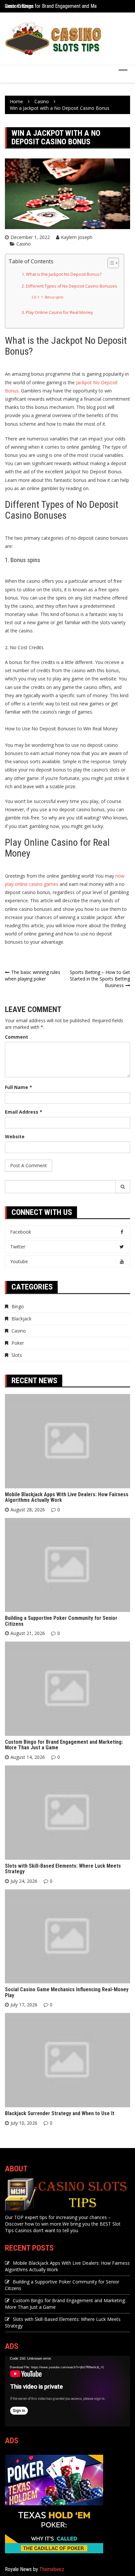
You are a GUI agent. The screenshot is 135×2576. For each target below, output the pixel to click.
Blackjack (21, 1319)
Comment (17, 1037)
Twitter (18, 1247)
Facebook (21, 1232)
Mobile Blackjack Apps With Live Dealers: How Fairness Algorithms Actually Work (67, 1497)
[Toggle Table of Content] (110, 263)
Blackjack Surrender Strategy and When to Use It (60, 2113)
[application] (67, 2391)
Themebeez (52, 2569)
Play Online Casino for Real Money (59, 312)
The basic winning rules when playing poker (33, 975)
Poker (18, 1343)
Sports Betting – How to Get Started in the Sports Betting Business (100, 979)
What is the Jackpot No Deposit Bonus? (64, 274)
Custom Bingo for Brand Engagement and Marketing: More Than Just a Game (64, 1745)
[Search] (123, 1187)
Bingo (18, 1306)
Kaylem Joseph (77, 237)
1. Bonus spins (52, 297)
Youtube (19, 1261)
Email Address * (24, 1112)
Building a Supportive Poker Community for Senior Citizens (61, 1621)
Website (15, 1136)
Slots (17, 1355)
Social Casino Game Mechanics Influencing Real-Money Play (67, 1992)
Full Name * (19, 1087)
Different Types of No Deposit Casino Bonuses (72, 286)
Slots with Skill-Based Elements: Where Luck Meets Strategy (63, 1869)
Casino (24, 244)
